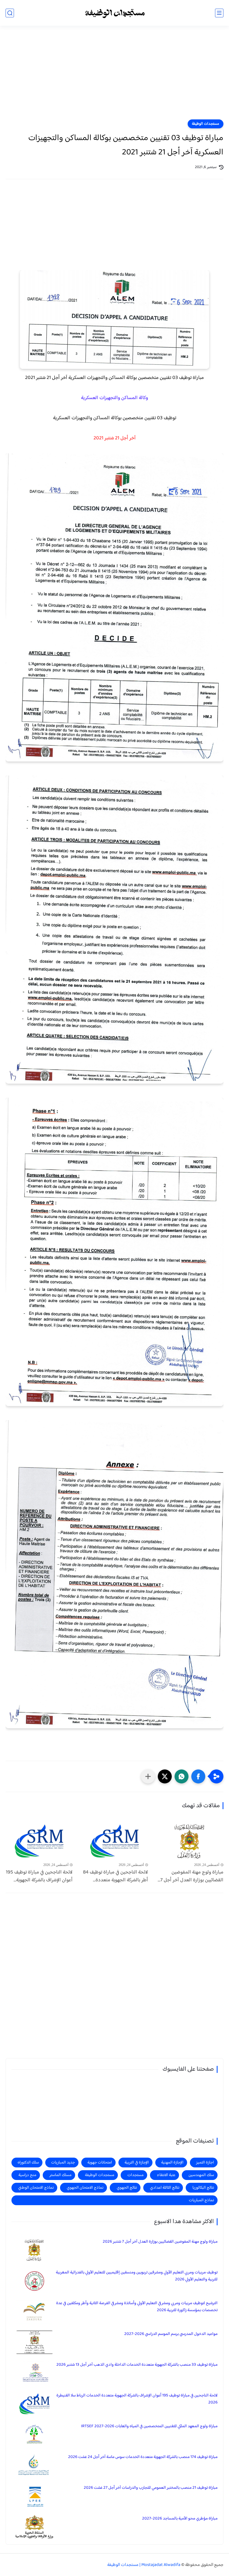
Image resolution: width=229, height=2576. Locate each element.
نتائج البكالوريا (203, 2188)
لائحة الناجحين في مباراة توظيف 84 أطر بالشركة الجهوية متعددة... (115, 1877)
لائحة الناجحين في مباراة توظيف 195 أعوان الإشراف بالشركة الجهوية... (39, 1877)
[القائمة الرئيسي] (219, 13)
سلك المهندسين (201, 2175)
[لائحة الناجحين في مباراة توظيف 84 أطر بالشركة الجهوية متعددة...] (115, 1841)
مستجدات (135, 2175)
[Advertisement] (115, 76)
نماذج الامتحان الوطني (36, 2188)
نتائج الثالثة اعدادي (165, 2188)
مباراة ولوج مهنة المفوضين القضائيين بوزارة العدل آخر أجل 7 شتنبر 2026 (160, 2242)
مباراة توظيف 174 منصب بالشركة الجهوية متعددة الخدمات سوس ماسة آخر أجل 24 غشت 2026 (143, 2457)
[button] (198, 1776)
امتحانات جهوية (100, 2163)
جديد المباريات (63, 2163)
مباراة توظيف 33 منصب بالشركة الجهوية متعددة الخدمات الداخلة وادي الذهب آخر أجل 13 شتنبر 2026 (137, 2365)
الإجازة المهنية (172, 2163)
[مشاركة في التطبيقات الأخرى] (148, 1776)
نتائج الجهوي (127, 2188)
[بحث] (10, 13)
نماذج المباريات (201, 2200)
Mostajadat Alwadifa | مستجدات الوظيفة (144, 2565)
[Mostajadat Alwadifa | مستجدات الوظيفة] (115, 13)
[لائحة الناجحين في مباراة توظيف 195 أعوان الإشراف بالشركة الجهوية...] (39, 1841)
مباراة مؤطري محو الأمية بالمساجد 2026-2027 (180, 2519)
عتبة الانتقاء (166, 2175)
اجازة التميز (205, 2163)
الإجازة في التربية (137, 2163)
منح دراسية (27, 2175)
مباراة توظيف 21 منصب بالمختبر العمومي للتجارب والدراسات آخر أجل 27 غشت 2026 (151, 2488)
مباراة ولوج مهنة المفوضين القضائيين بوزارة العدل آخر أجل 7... (191, 1877)
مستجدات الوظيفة (206, 124)
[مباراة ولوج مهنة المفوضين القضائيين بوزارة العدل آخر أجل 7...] (190, 1841)
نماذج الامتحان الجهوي (85, 2188)
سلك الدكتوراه (28, 2163)
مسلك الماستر (60, 2175)
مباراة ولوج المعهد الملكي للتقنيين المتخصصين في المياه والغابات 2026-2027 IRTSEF (149, 2426)
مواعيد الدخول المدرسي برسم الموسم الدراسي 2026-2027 (171, 2334)
